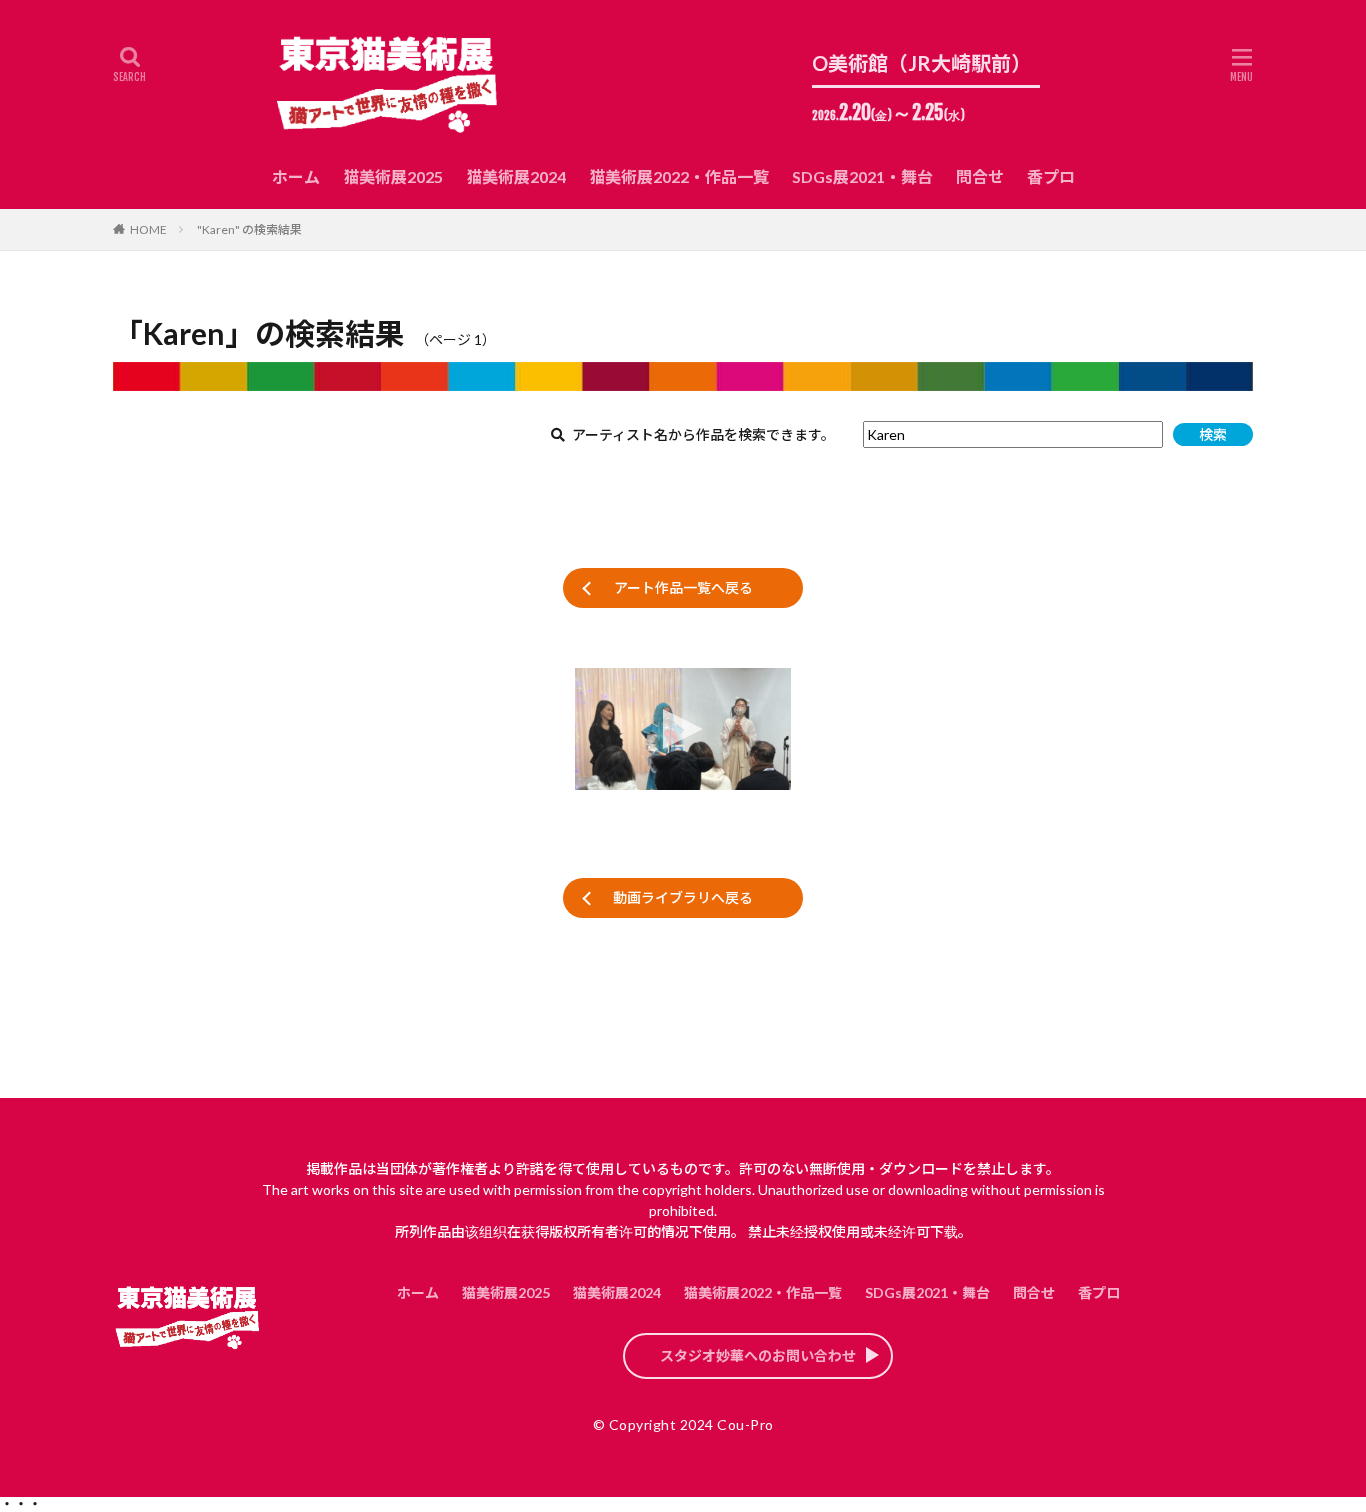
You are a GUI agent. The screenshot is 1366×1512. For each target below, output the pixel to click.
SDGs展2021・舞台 (862, 176)
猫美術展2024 (516, 176)
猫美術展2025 (393, 176)
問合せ (980, 176)
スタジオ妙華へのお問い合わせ (758, 1355)
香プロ (1051, 176)
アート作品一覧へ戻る (683, 587)
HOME (148, 229)
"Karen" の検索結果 (249, 229)
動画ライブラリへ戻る (683, 897)
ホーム (296, 176)
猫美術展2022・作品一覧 (679, 176)
